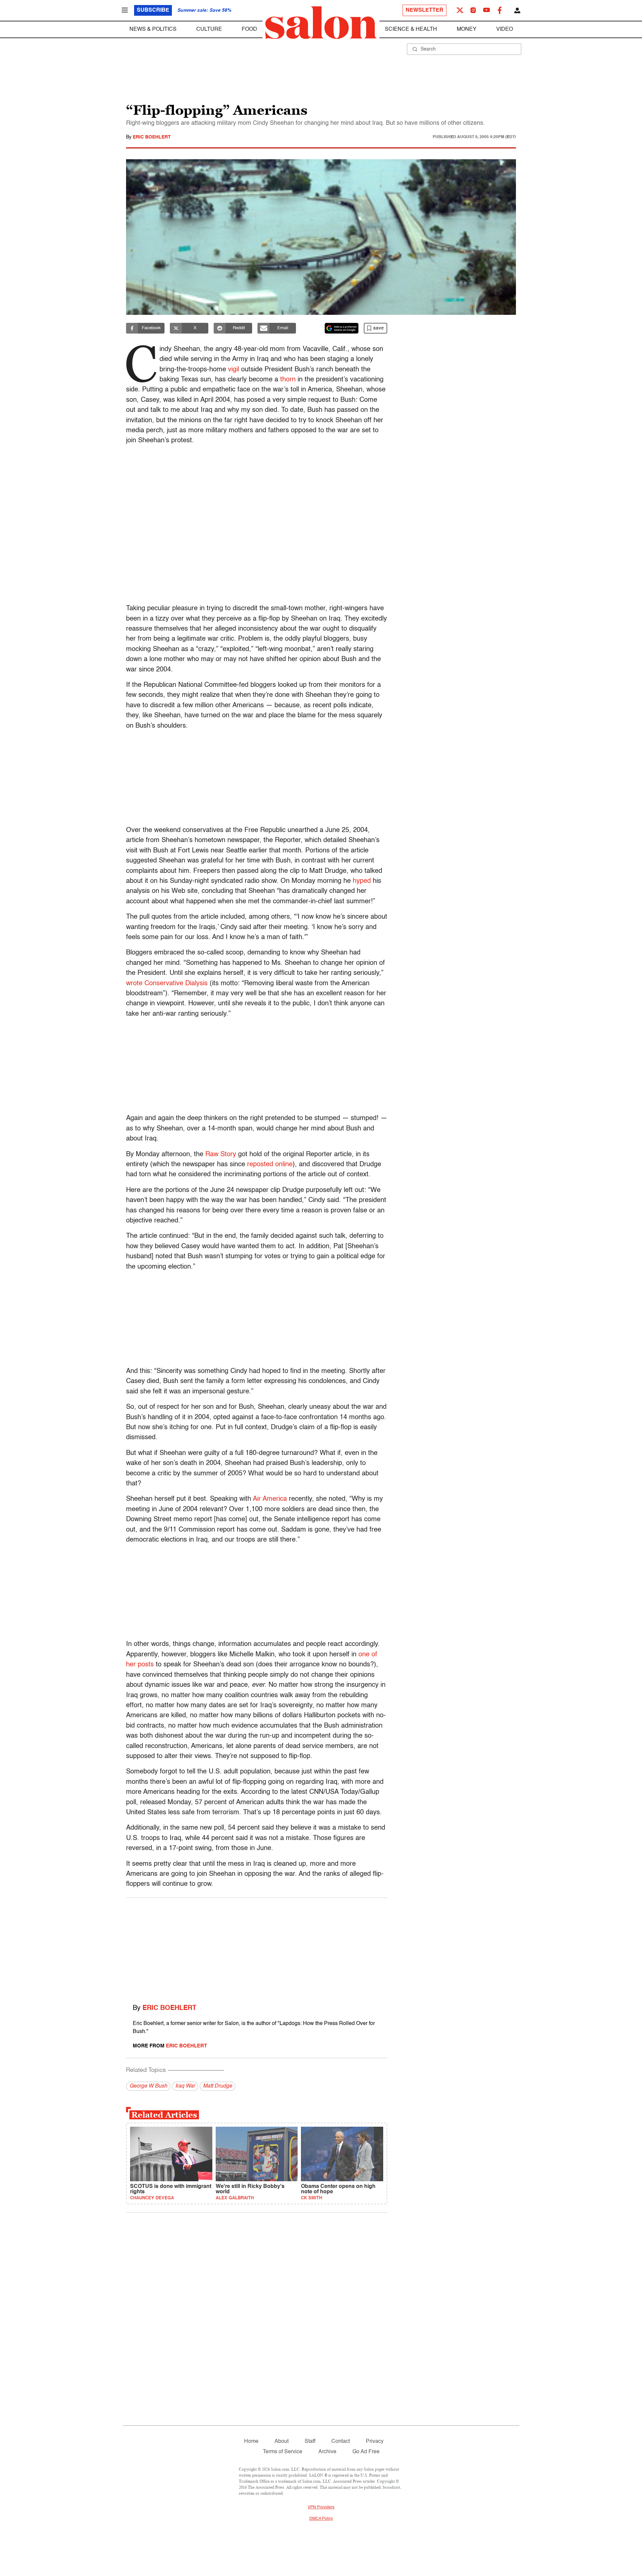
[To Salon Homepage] (321, 23)
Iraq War (185, 2086)
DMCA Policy (321, 2519)
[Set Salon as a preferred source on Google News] (342, 328)
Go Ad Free (366, 2452)
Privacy (375, 2442)
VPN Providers (321, 2507)
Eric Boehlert (152, 137)
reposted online (270, 1165)
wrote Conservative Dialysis (167, 984)
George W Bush (148, 2086)
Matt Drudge (218, 2086)
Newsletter (424, 10)
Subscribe (153, 10)
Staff (310, 2442)
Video (505, 29)
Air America (270, 1499)
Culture (209, 29)
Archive (327, 2452)
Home (251, 2442)
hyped (362, 881)
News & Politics (153, 29)
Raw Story (221, 1155)
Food (249, 29)
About (282, 2442)
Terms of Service (283, 2452)
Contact (341, 2442)
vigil (234, 370)
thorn (288, 380)
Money (467, 29)
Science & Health (411, 29)
